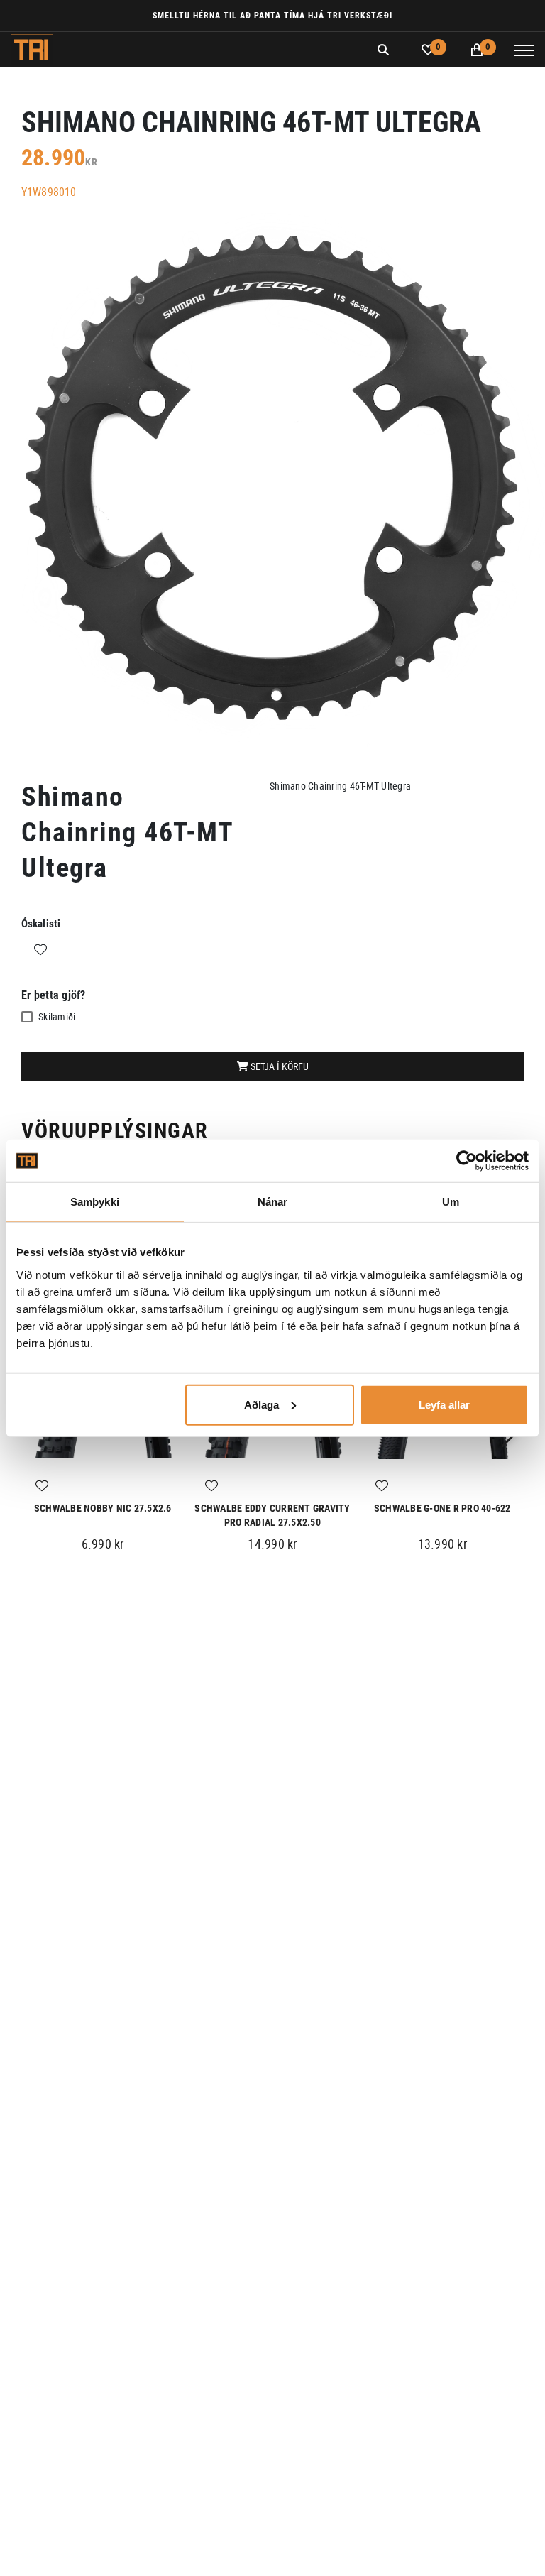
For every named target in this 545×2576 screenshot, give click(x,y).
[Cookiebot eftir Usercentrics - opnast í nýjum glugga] (467, 1161)
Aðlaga (262, 1404)
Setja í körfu (279, 1066)
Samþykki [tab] (95, 1202)
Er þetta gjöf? (54, 995)
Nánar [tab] (273, 1202)
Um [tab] (451, 1202)
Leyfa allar (444, 1404)
